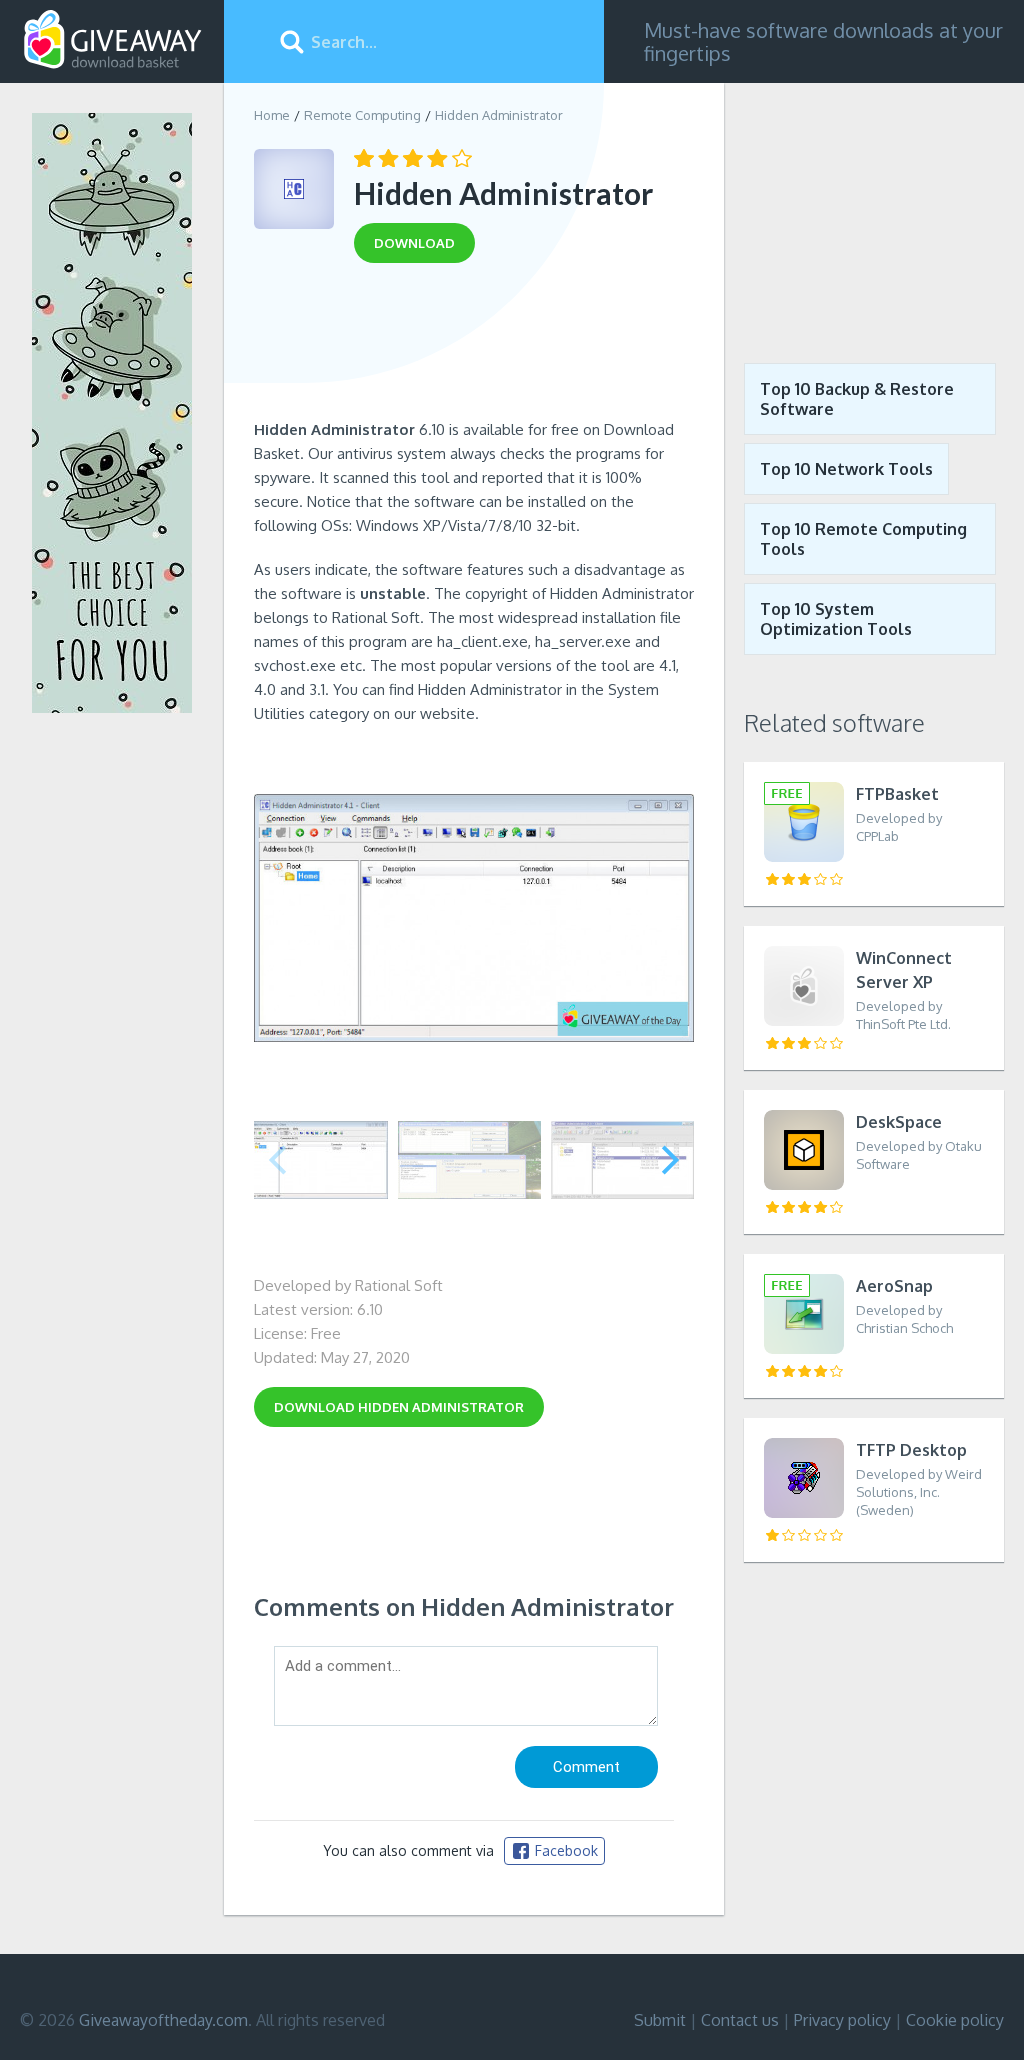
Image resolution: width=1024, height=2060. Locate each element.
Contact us (740, 2020)
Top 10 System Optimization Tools (836, 619)
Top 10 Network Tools (846, 469)
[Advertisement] (474, 348)
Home (272, 115)
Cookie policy (955, 2020)
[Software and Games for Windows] (113, 40)
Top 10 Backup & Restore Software (857, 399)
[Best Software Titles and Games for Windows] (874, 208)
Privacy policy (842, 2020)
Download (399, 1407)
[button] (670, 1160)
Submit (660, 2020)
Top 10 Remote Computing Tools (863, 539)
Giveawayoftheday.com (163, 2020)
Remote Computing (362, 115)
